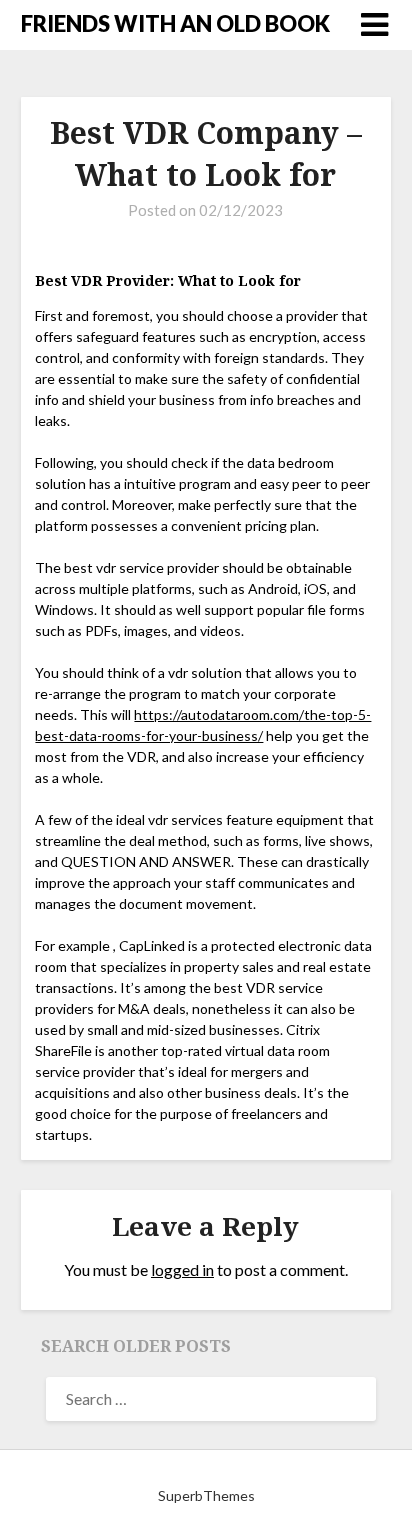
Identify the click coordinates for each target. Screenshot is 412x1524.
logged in (182, 1269)
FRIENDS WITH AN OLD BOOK (175, 23)
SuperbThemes (206, 1495)
